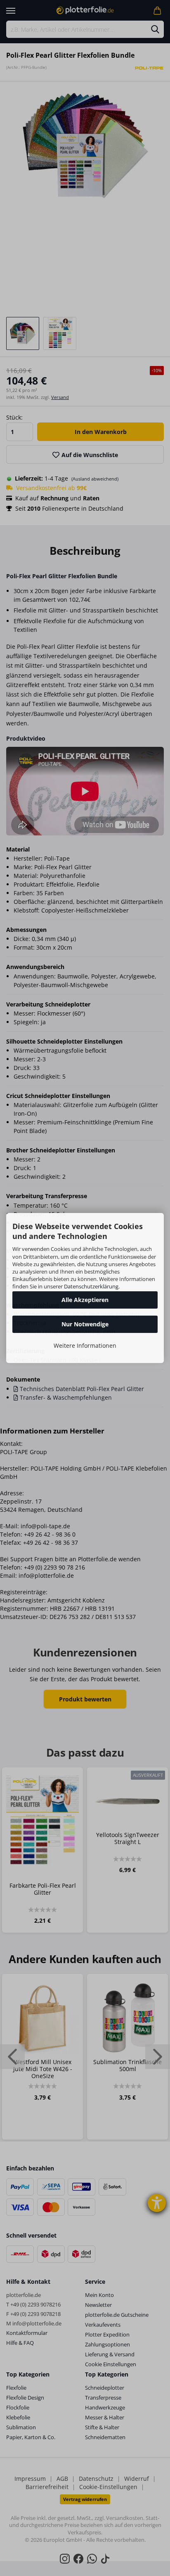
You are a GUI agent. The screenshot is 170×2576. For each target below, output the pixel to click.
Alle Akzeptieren (85, 1300)
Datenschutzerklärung (91, 1286)
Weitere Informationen (85, 1345)
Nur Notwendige (85, 1324)
